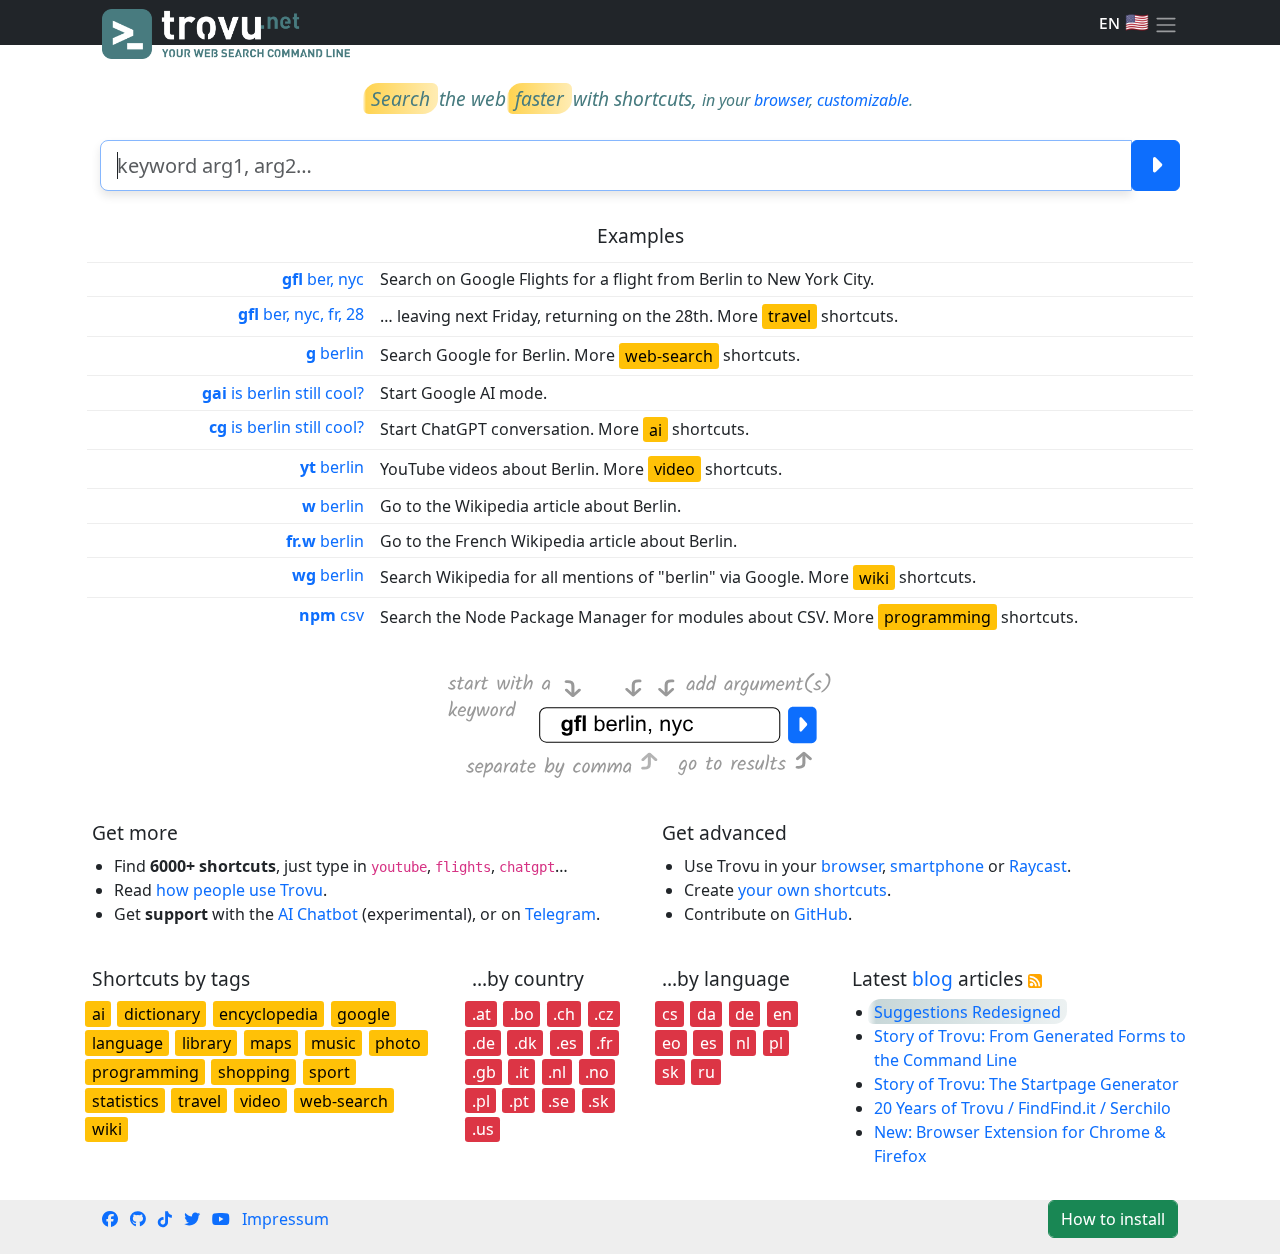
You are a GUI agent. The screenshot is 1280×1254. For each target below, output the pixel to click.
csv (331, 615)
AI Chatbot (318, 914)
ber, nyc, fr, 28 (301, 314)
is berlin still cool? (283, 393)
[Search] (1155, 165)
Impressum (285, 1219)
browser (781, 100)
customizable (863, 100)
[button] (1166, 23)
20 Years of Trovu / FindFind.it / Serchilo (1022, 1108)
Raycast (1038, 866)
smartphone (937, 866)
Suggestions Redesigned (967, 1012)
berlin (335, 353)
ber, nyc (323, 279)
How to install (1113, 1219)
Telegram (560, 914)
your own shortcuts (812, 890)
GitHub (821, 914)
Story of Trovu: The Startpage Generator (1026, 1084)
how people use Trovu (239, 890)
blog (932, 978)
